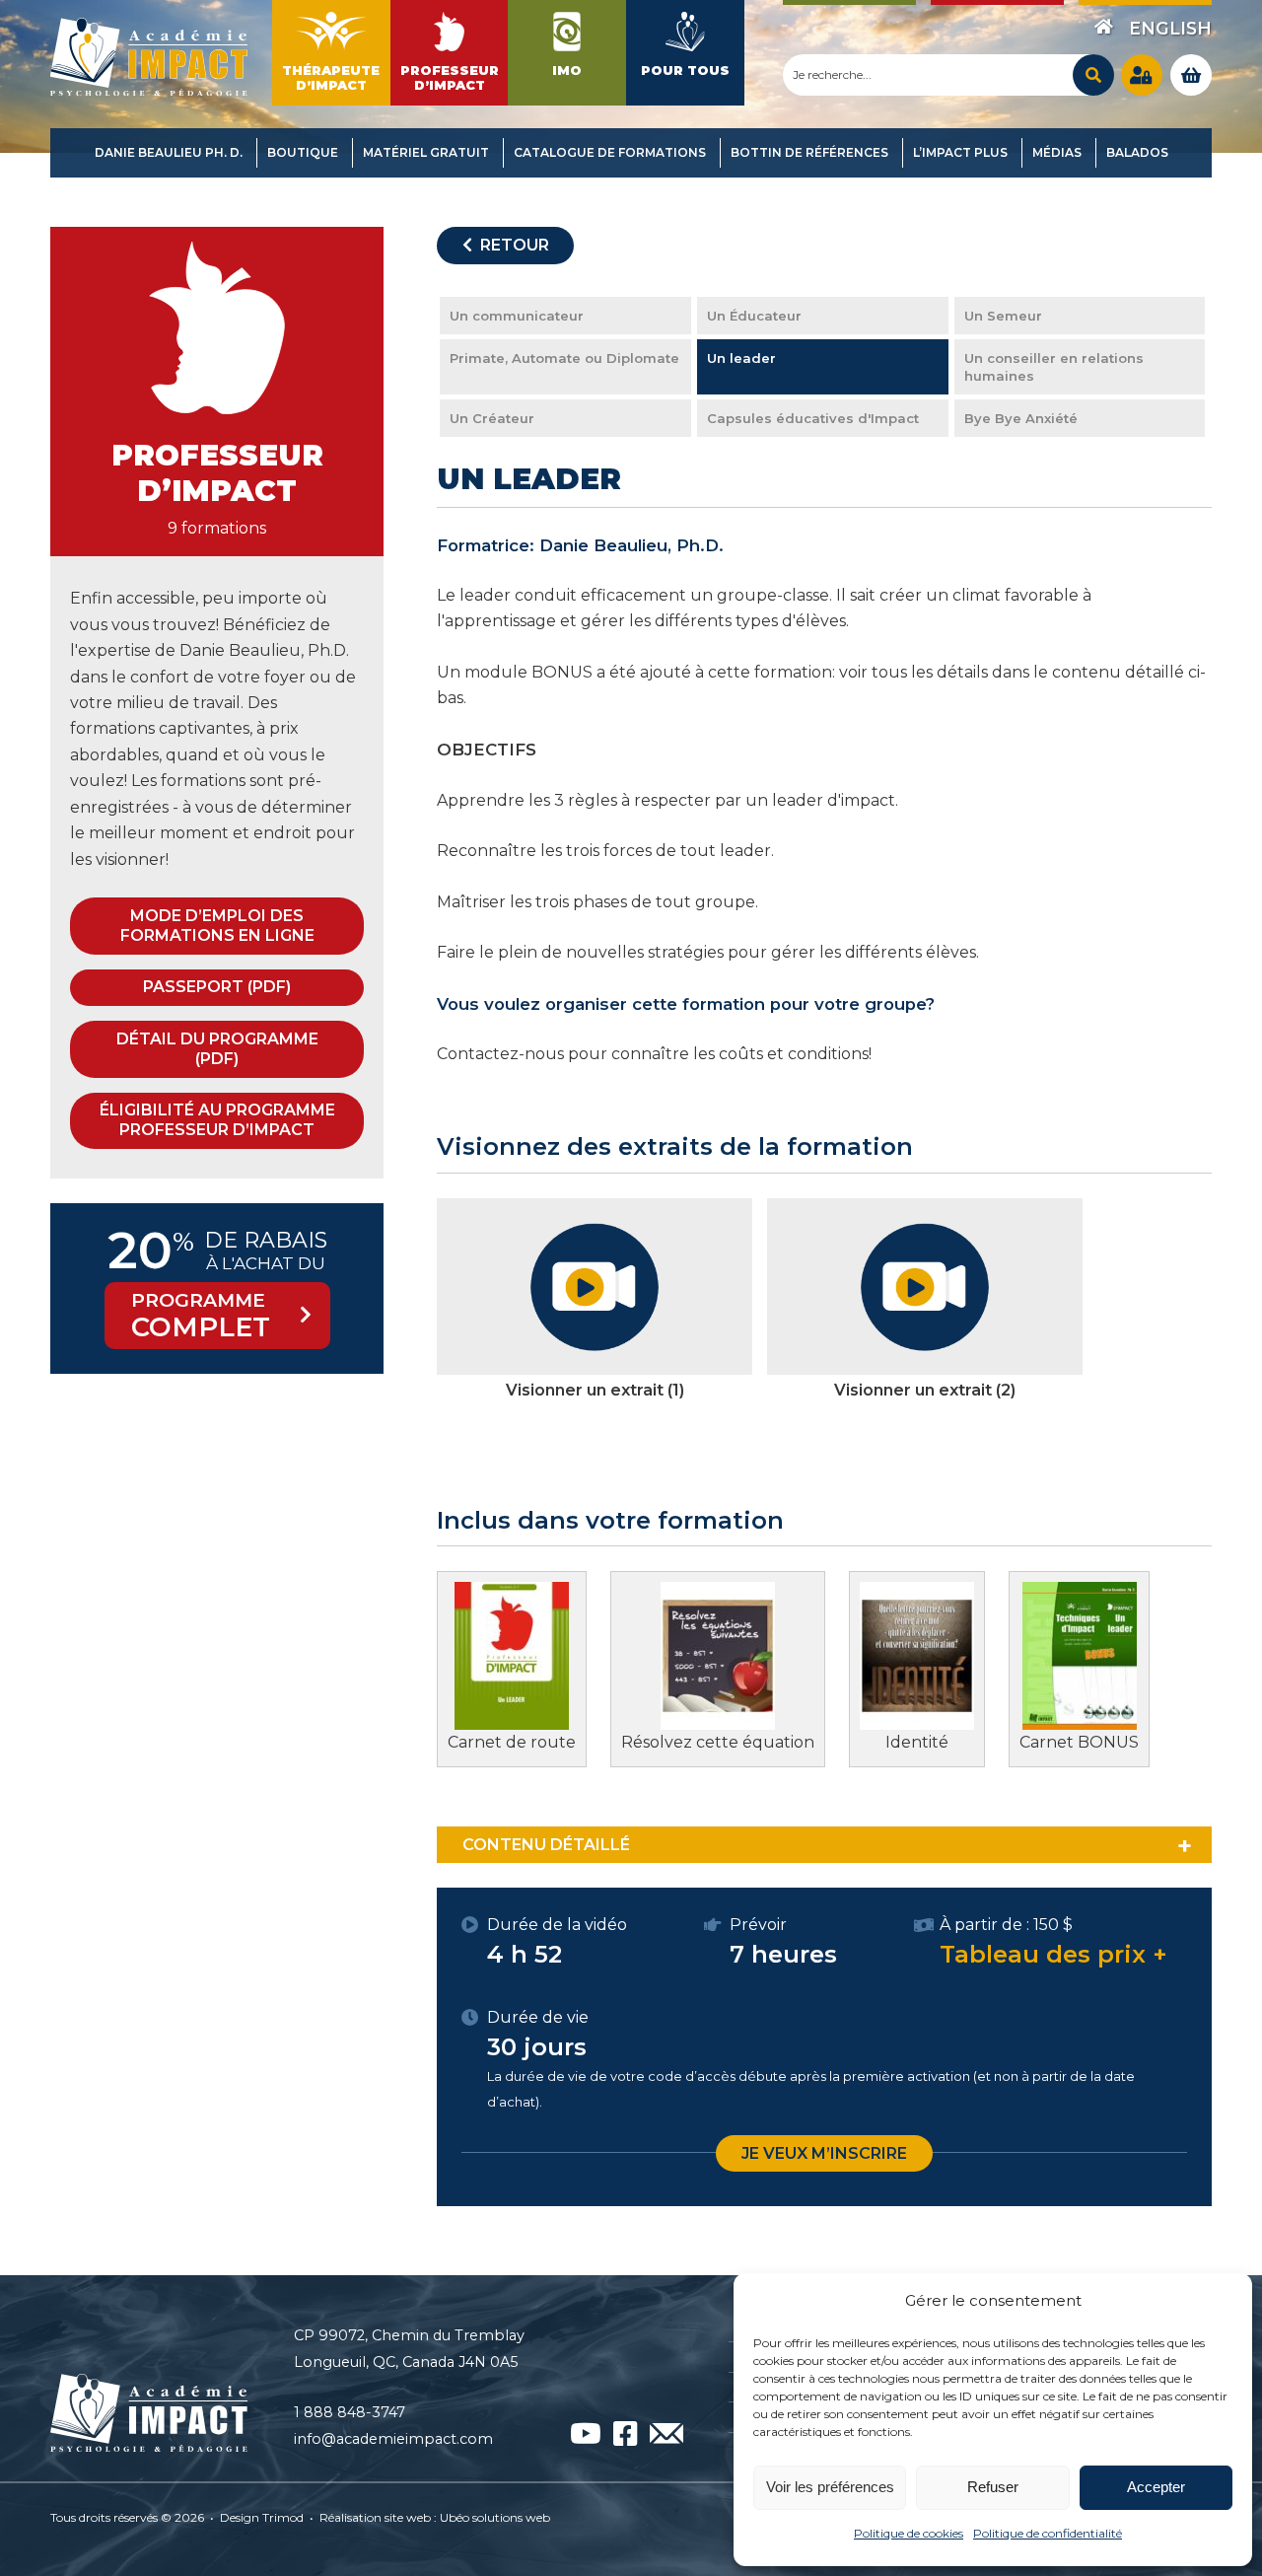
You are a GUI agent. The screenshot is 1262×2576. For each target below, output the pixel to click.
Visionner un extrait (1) (595, 1390)
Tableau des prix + (1053, 1954)
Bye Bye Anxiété (1021, 418)
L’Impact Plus (960, 152)
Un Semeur (1003, 316)
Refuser (993, 2487)
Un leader (741, 358)
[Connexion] (1142, 75)
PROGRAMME (201, 1316)
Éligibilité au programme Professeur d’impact (217, 1120)
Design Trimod (262, 2517)
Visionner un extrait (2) (925, 1390)
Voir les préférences (830, 2487)
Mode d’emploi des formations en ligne (217, 926)
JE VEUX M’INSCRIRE (824, 2153)
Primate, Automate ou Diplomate (564, 358)
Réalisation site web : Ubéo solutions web (435, 2517)
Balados (1137, 152)
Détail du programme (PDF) (217, 1049)
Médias (1057, 152)
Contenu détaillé (546, 1845)
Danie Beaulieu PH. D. (169, 152)
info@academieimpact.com (393, 2439)
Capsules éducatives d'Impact (813, 418)
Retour (511, 245)
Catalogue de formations (610, 152)
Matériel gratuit (426, 152)
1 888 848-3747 (350, 2412)
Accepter (1156, 2487)
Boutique (303, 152)
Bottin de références (809, 152)
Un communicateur (517, 316)
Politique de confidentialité (1048, 2533)
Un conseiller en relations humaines (1054, 367)
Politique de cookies (909, 2533)
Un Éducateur (754, 316)
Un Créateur (492, 418)
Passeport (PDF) (217, 987)
